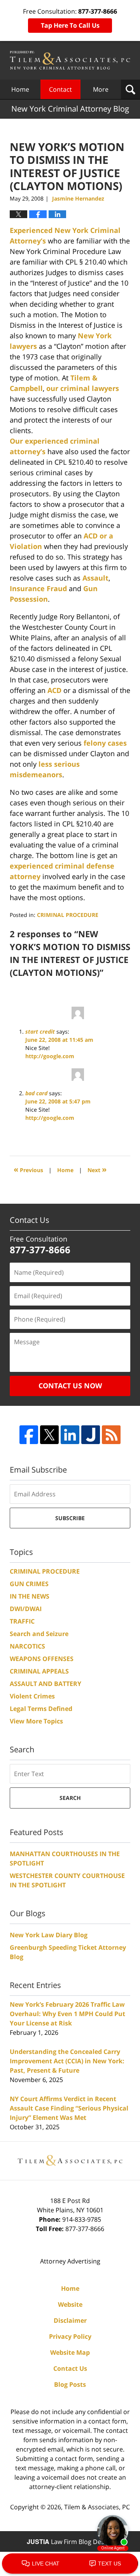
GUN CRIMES (29, 1584)
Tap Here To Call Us (70, 25)
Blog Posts (70, 2384)
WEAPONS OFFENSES (42, 1659)
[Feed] (111, 1435)
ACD (54, 690)
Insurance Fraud (38, 588)
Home (20, 89)
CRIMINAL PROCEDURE (68, 915)
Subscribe (70, 1518)
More (101, 89)
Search (70, 1798)
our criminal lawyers (83, 388)
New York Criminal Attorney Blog (70, 60)
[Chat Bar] (70, 2564)
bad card (36, 1093)
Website (70, 2304)
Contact (60, 89)
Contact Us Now (70, 1386)
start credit (40, 1031)
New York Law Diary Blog (49, 1935)
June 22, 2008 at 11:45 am (59, 1040)
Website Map (70, 2352)
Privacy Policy (70, 2336)
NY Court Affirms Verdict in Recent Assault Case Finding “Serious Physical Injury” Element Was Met (69, 2108)
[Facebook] (29, 1435)
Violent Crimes (32, 1696)
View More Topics (36, 1721)
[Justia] (91, 1435)
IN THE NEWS (30, 1596)
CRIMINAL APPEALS (39, 1671)
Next (97, 1169)
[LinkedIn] (70, 1435)
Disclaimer (70, 2320)
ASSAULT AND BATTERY (45, 1684)
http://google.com (50, 1056)
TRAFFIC (22, 1621)
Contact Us (70, 2368)
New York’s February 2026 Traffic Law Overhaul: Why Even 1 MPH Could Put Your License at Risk (67, 2014)
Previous (28, 1169)
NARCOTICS (27, 1646)
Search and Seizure (39, 1634)
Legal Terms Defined (41, 1709)
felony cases (105, 743)
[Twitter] (49, 1435)
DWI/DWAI (26, 1609)
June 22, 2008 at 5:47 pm (58, 1101)
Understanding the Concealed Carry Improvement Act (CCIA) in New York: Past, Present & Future (67, 2061)
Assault (95, 578)
